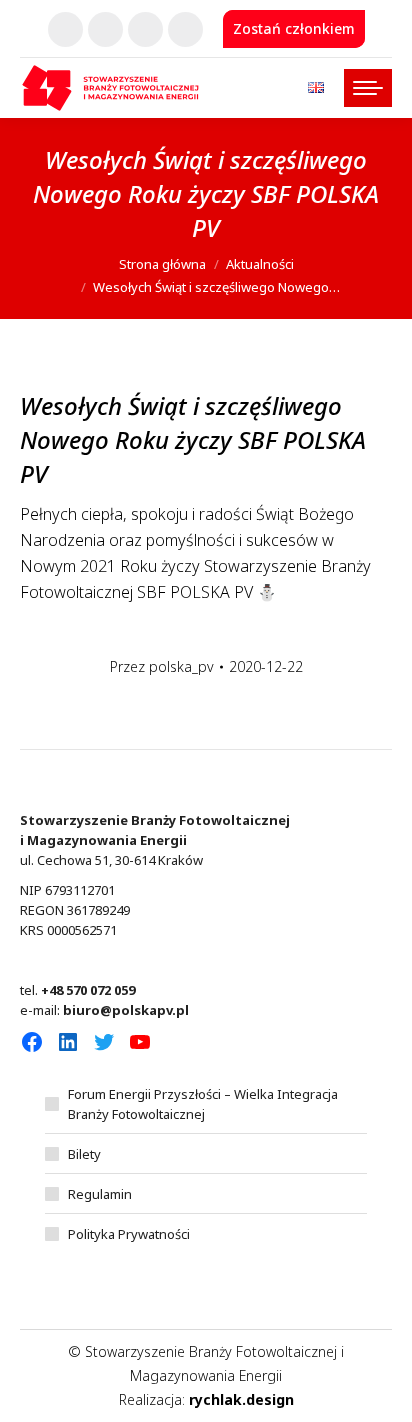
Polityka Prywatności (129, 1234)
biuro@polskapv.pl (126, 1010)
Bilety (84, 1154)
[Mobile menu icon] (368, 88)
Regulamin (100, 1194)
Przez (162, 666)
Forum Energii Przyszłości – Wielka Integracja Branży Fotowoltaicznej (203, 1104)
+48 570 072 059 (88, 990)
